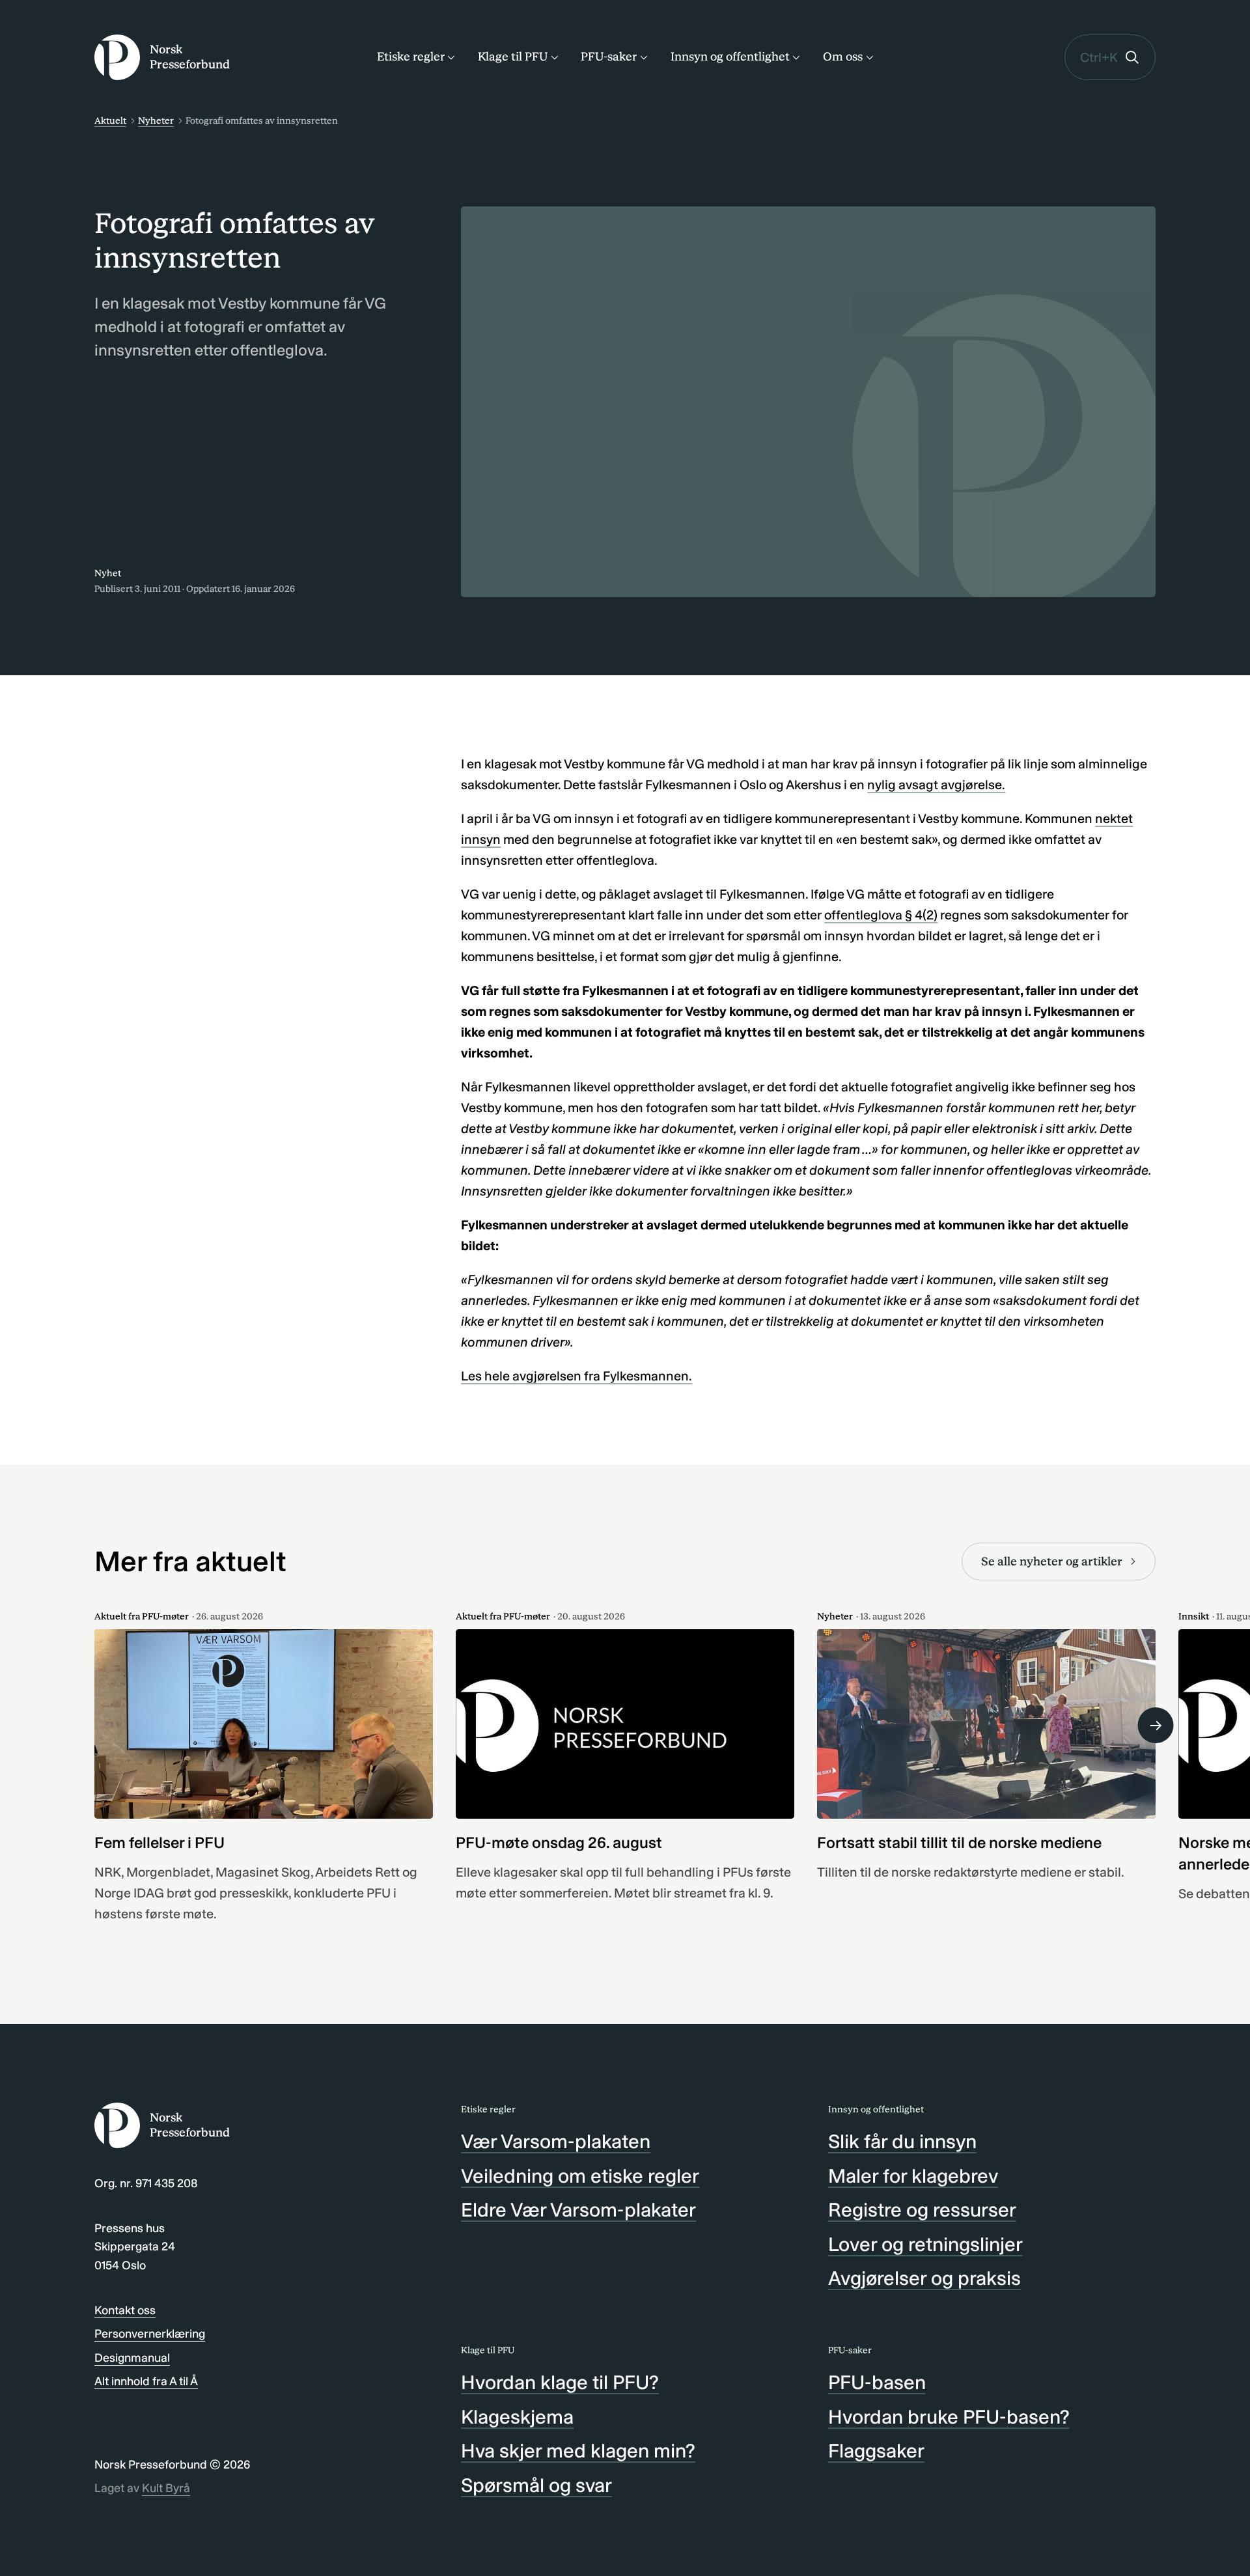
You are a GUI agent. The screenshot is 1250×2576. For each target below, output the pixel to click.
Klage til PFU (513, 57)
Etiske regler (411, 57)
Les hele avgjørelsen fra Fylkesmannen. (576, 1376)
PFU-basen (877, 2383)
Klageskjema (517, 2417)
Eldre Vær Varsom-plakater (578, 2210)
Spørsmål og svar (536, 2485)
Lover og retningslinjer (925, 2245)
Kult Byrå (166, 2488)
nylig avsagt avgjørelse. (936, 785)
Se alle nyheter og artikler (1052, 1561)
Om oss (843, 57)
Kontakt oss (125, 2310)
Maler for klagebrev (913, 2176)
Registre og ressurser (922, 2210)
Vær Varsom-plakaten (556, 2142)
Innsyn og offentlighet (730, 57)
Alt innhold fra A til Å (146, 2381)
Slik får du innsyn (902, 2142)
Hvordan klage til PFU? (560, 2383)
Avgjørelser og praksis (924, 2278)
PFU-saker (609, 57)
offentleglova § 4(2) (881, 915)
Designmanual (132, 2358)
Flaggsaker (876, 2451)
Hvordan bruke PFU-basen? (949, 2417)
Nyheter (156, 121)
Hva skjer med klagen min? (578, 2451)
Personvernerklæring (150, 2334)
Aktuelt (110, 121)
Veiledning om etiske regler (580, 2176)
